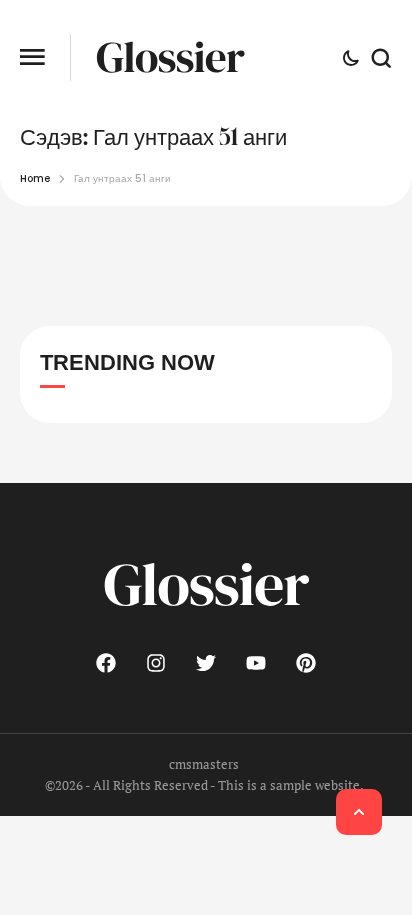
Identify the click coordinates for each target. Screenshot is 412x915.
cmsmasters (204, 764)
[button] (32, 57)
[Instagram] (156, 663)
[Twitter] (206, 663)
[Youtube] (256, 663)
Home (35, 178)
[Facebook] (106, 663)
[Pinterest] (306, 663)
